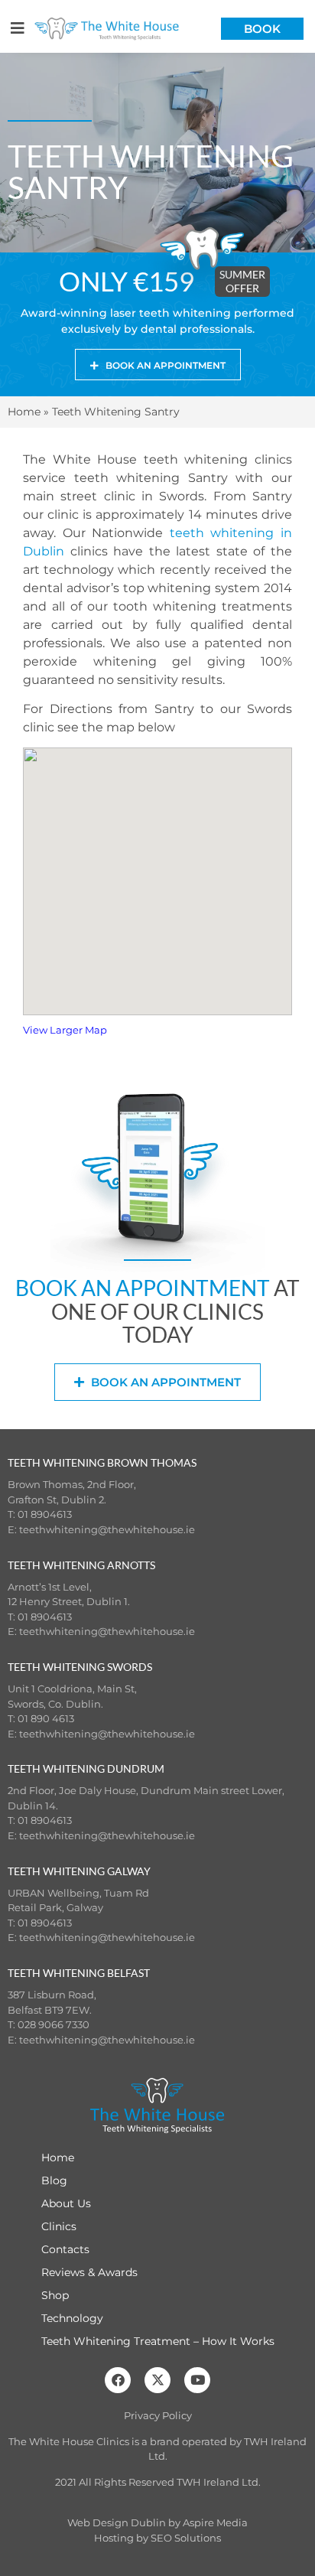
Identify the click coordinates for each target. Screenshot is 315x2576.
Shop (55, 2295)
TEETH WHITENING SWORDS (80, 1667)
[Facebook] (118, 2380)
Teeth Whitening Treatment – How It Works (158, 2341)
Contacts (65, 2249)
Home (24, 412)
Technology (72, 2318)
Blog (54, 2180)
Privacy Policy (158, 2415)
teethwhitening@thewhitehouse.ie (107, 1529)
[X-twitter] (157, 2380)
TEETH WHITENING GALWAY (79, 1871)
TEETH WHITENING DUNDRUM (86, 1768)
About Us (66, 2203)
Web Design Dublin (117, 2522)
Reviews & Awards (89, 2272)
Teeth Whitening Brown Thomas (102, 1462)
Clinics (59, 2226)
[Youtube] (197, 2380)
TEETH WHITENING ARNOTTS (81, 1565)
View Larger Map (65, 1030)
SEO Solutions (186, 2538)
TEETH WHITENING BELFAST (79, 1973)
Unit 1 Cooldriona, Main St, (72, 1689)
